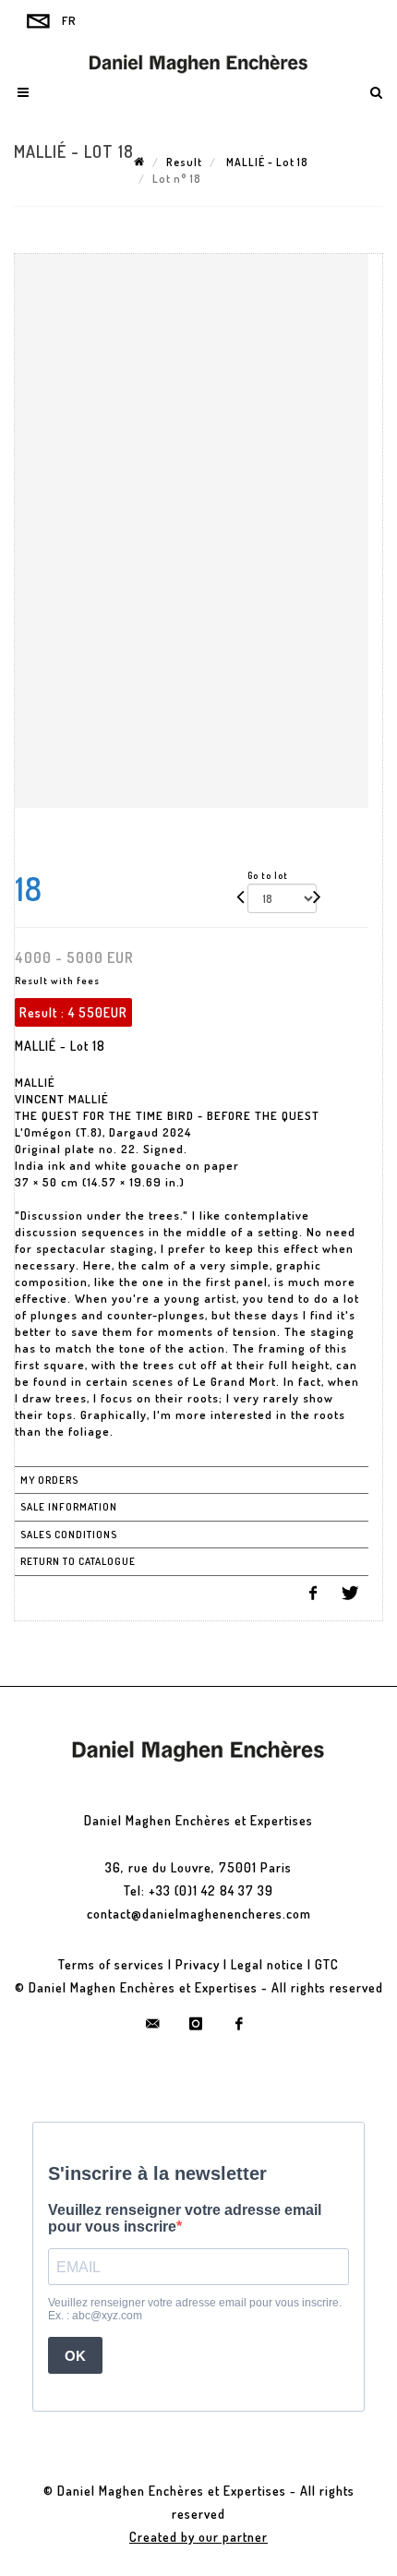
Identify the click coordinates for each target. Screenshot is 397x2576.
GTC (327, 1964)
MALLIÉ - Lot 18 (266, 162)
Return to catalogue (78, 1561)
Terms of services (111, 1964)
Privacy (198, 1964)
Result (184, 162)
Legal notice (267, 1964)
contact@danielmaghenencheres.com (199, 1914)
